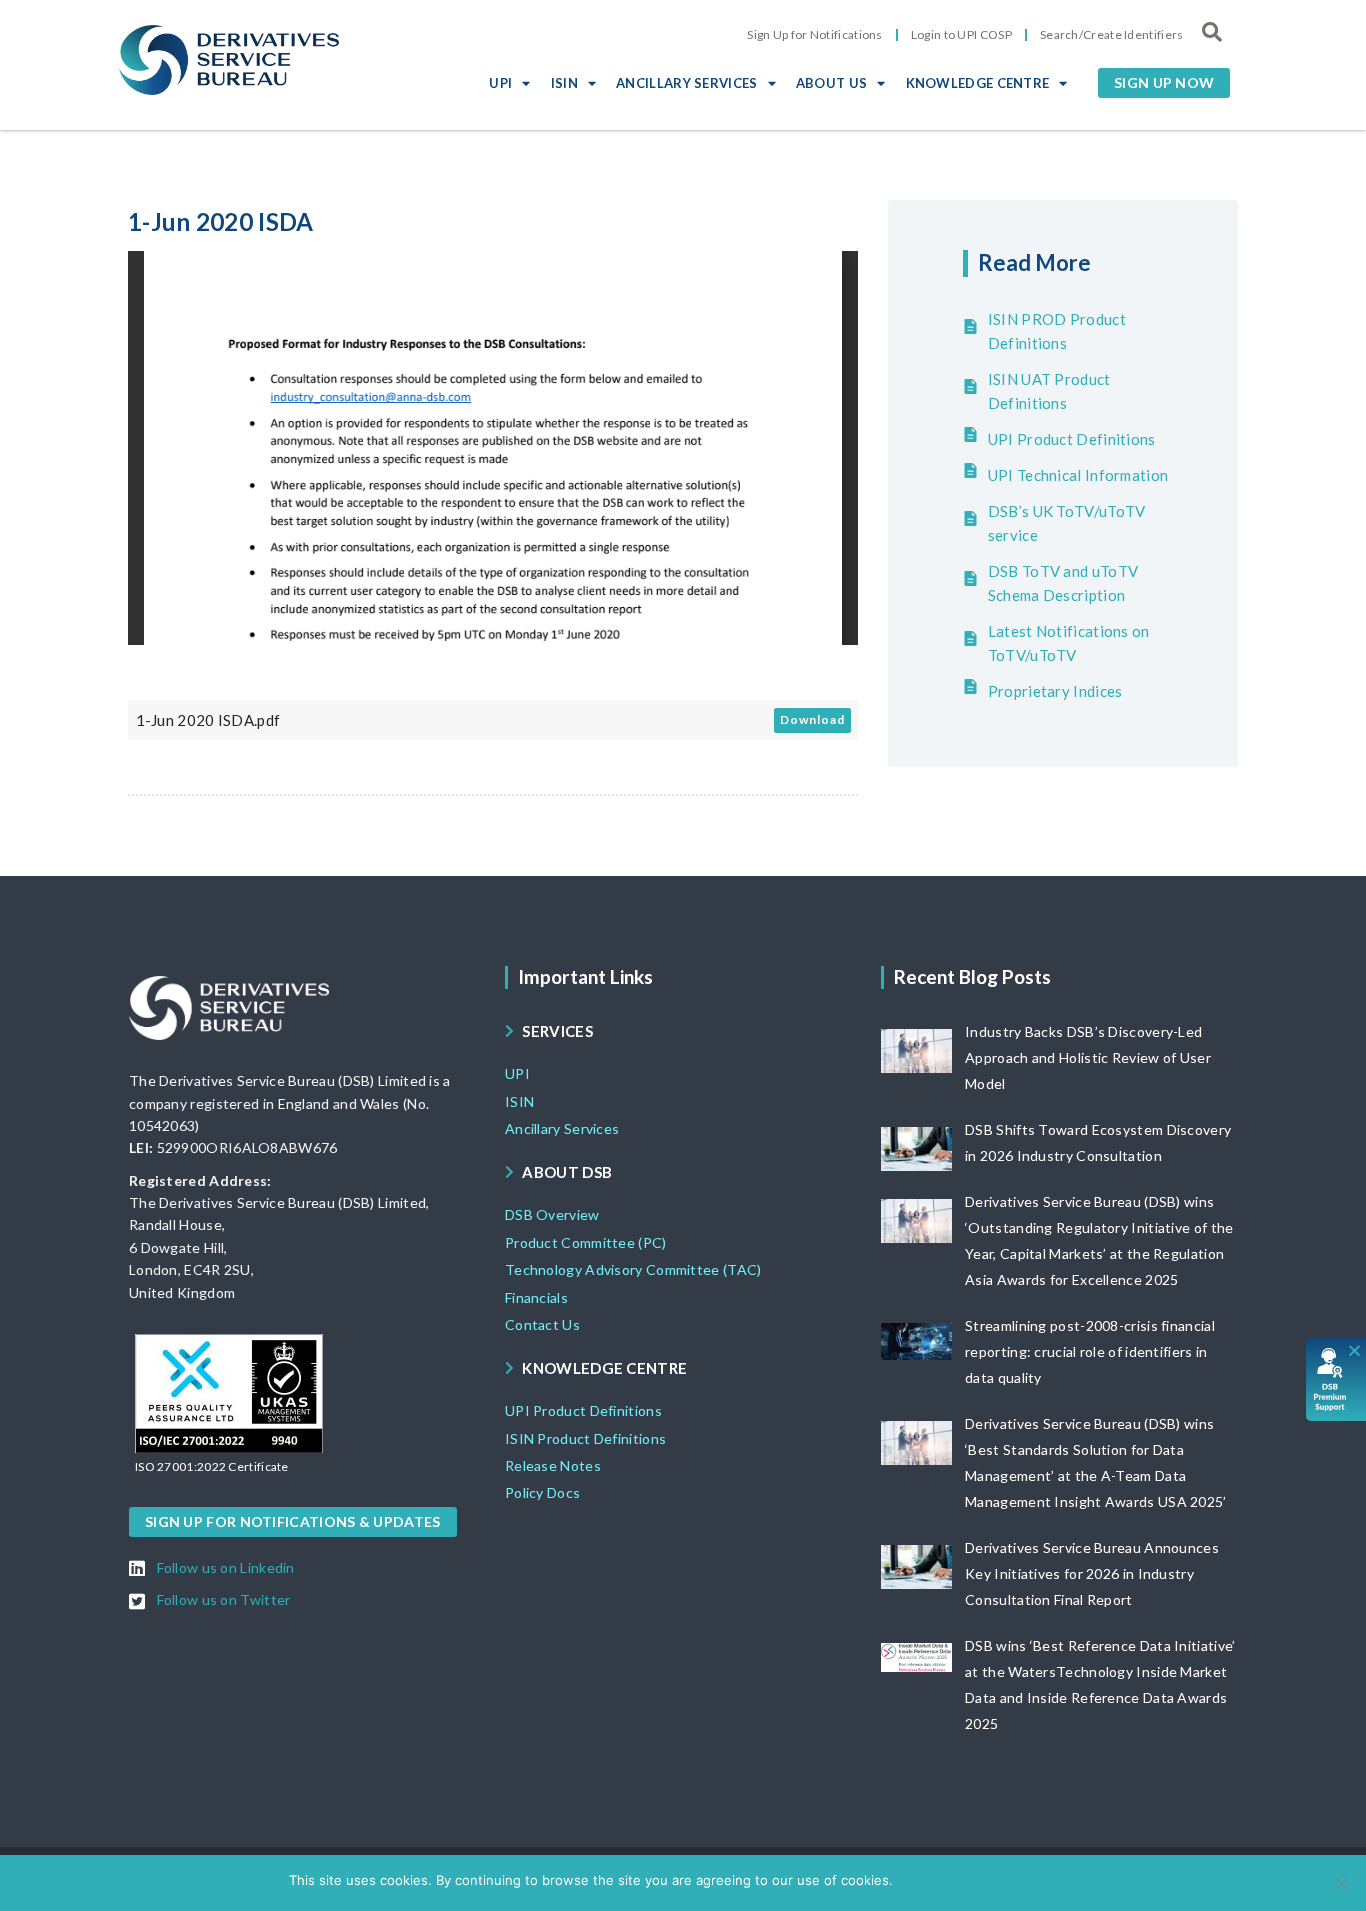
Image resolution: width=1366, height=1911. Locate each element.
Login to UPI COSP (961, 34)
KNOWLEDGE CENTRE (978, 83)
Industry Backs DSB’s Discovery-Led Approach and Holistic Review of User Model (1088, 1057)
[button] (1164, 83)
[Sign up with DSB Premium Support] (1336, 1379)
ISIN (564, 83)
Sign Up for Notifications (815, 34)
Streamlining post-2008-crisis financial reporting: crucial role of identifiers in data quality (1090, 1351)
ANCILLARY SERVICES (686, 83)
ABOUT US (831, 83)
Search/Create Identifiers (1112, 34)
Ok (911, 1880)
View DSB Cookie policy (1003, 1880)
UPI (500, 83)
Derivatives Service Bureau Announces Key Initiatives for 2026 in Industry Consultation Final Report (1092, 1573)
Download (812, 719)
